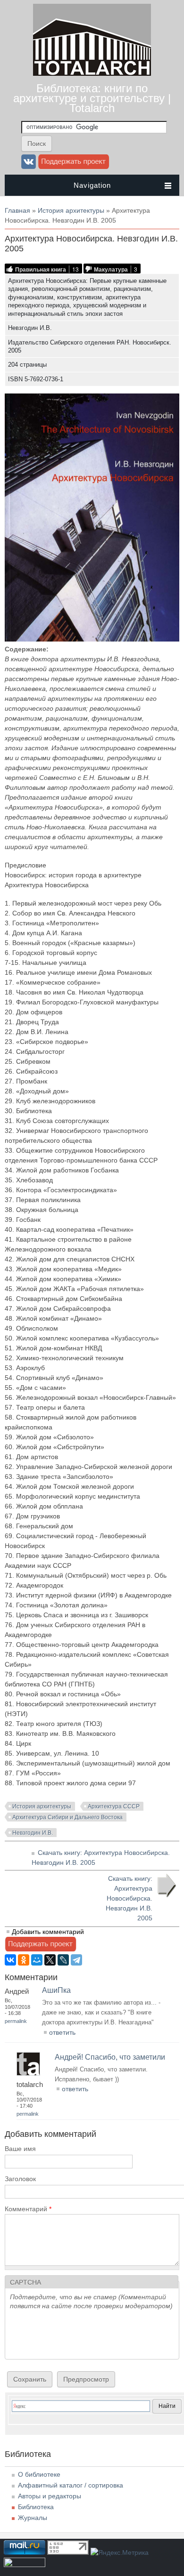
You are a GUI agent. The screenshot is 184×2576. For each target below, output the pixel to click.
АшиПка (56, 1990)
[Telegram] (76, 1960)
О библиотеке (39, 2474)
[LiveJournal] (63, 1960)
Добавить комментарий (48, 1932)
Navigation (92, 185)
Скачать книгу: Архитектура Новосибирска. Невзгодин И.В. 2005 (129, 1898)
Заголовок (20, 2179)
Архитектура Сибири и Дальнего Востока (67, 1817)
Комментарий (28, 2209)
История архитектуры (71, 210)
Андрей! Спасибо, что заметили (110, 2057)
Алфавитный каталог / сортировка (71, 2485)
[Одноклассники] (24, 1960)
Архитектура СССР (114, 1806)
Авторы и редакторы (50, 2496)
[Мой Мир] (37, 1960)
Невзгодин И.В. (33, 1833)
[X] (50, 1960)
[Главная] (92, 73)
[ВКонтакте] (10, 1960)
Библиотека (36, 2507)
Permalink (16, 2021)
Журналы (33, 2518)
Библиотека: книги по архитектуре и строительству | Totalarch (92, 98)
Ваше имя (20, 2149)
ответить (62, 2032)
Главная (17, 210)
